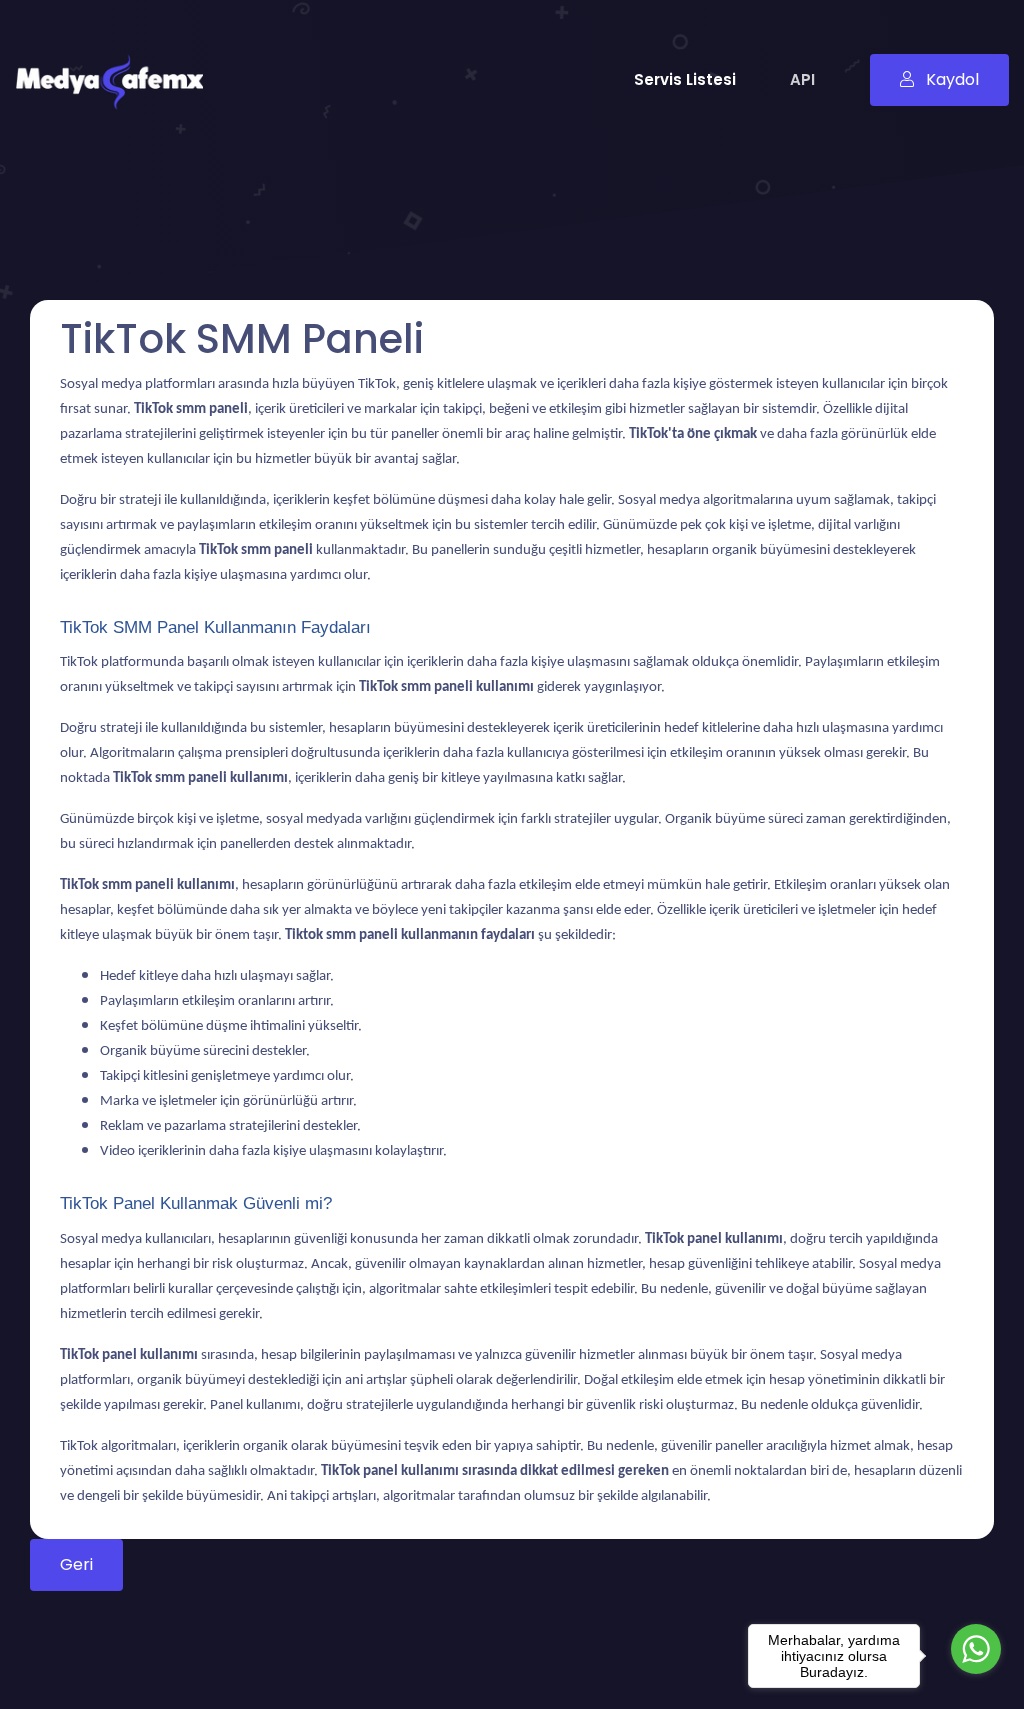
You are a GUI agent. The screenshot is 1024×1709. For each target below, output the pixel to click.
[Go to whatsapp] (976, 1649)
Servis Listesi (685, 79)
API (802, 79)
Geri (76, 1564)
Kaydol (950, 79)
